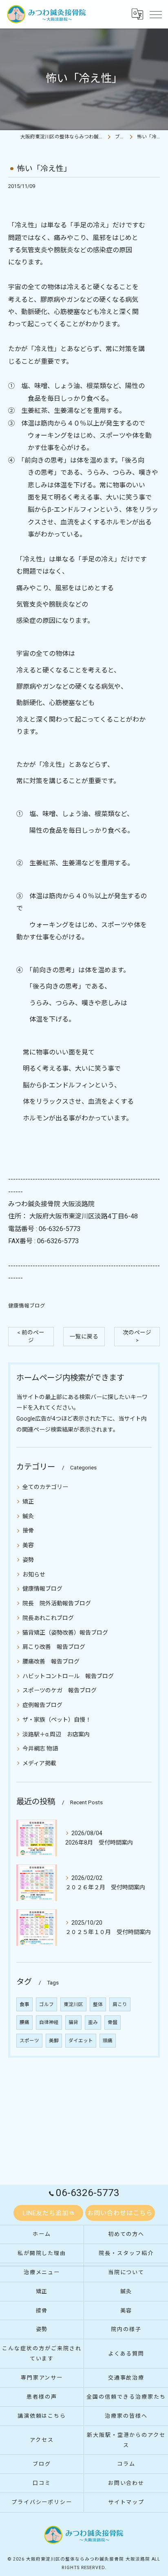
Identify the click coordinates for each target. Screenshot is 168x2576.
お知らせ (34, 1574)
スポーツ (29, 2041)
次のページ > (137, 1336)
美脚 (54, 2041)
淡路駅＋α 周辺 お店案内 (56, 1734)
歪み (93, 2022)
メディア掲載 (39, 1763)
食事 (24, 2004)
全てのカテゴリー (45, 1487)
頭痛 (108, 2041)
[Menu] (155, 14)
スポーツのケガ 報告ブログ (60, 1690)
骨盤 (113, 2022)
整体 (98, 2004)
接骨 (28, 1530)
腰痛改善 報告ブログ (51, 1661)
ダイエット (81, 2041)
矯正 (28, 1502)
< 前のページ (31, 1336)
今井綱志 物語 (40, 1749)
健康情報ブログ (27, 1306)
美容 (28, 1545)
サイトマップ (126, 2502)
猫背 (73, 2022)
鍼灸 (28, 1516)
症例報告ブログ (42, 1705)
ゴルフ (46, 2004)
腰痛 (24, 2022)
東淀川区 (73, 2004)
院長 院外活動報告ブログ (57, 1603)
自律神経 (49, 2022)
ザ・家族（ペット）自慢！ (57, 1720)
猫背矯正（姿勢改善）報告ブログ (65, 1633)
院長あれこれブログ (48, 1618)
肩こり (120, 2004)
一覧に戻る (84, 1336)
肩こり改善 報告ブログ (54, 1647)
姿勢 (28, 1560)
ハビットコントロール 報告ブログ (68, 1676)
